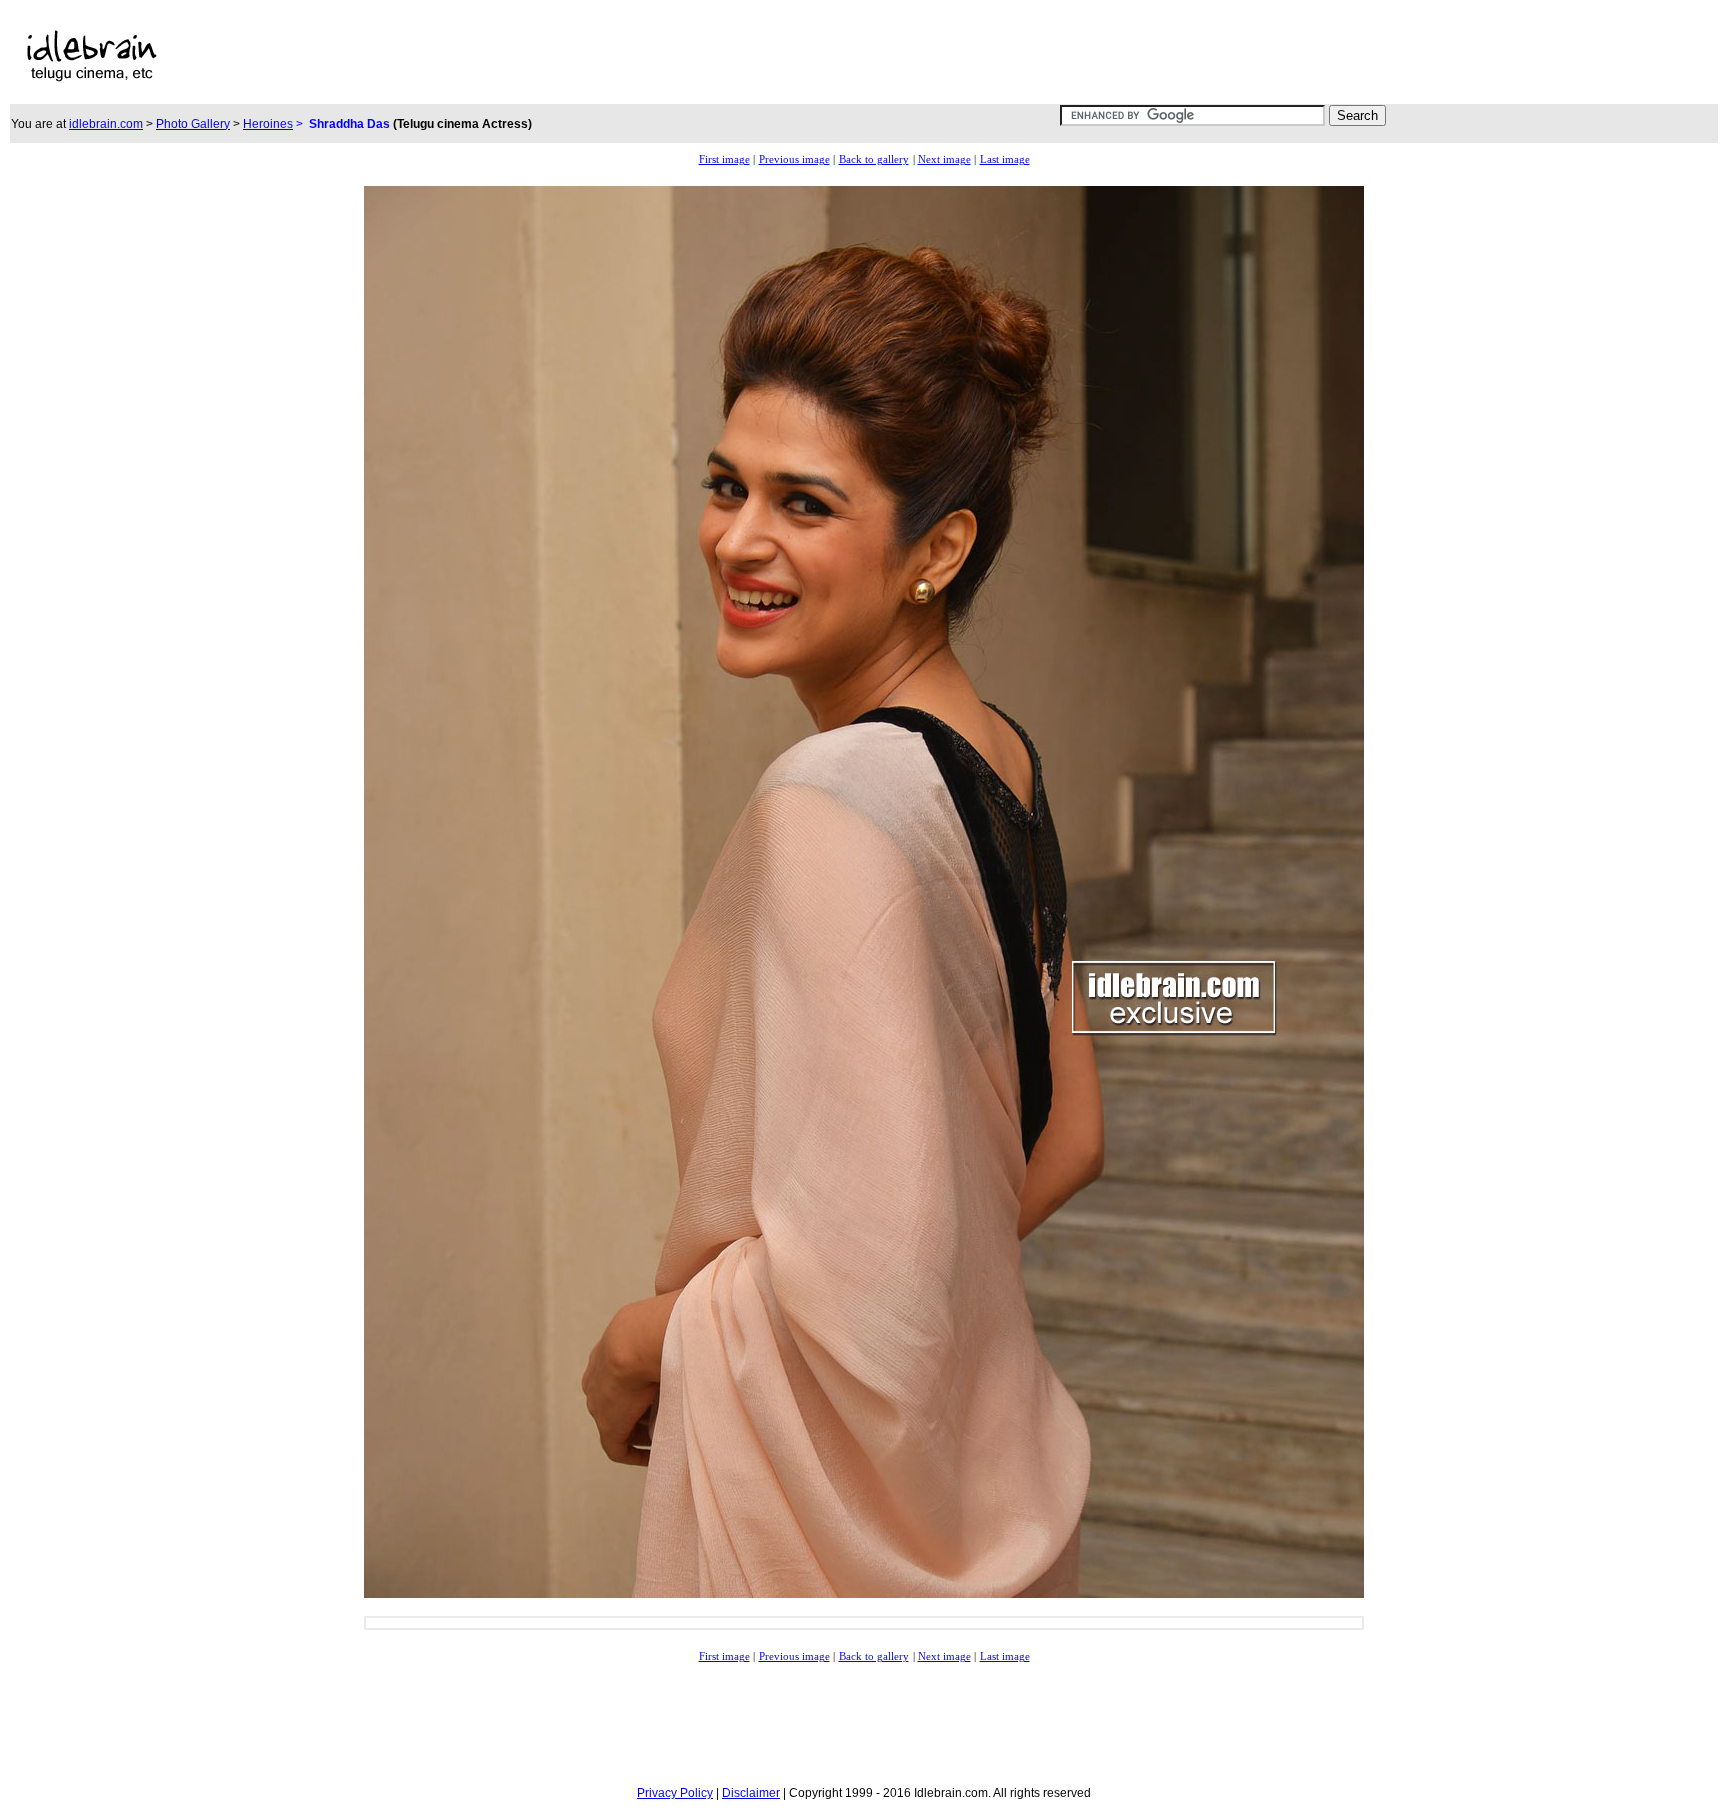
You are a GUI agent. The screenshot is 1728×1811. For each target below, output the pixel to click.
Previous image (794, 159)
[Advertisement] (687, 56)
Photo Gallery (193, 124)
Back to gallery (874, 159)
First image (724, 159)
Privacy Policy (675, 1793)
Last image (1005, 159)
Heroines (268, 124)
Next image (944, 159)
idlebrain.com (106, 124)
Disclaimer (751, 1793)
